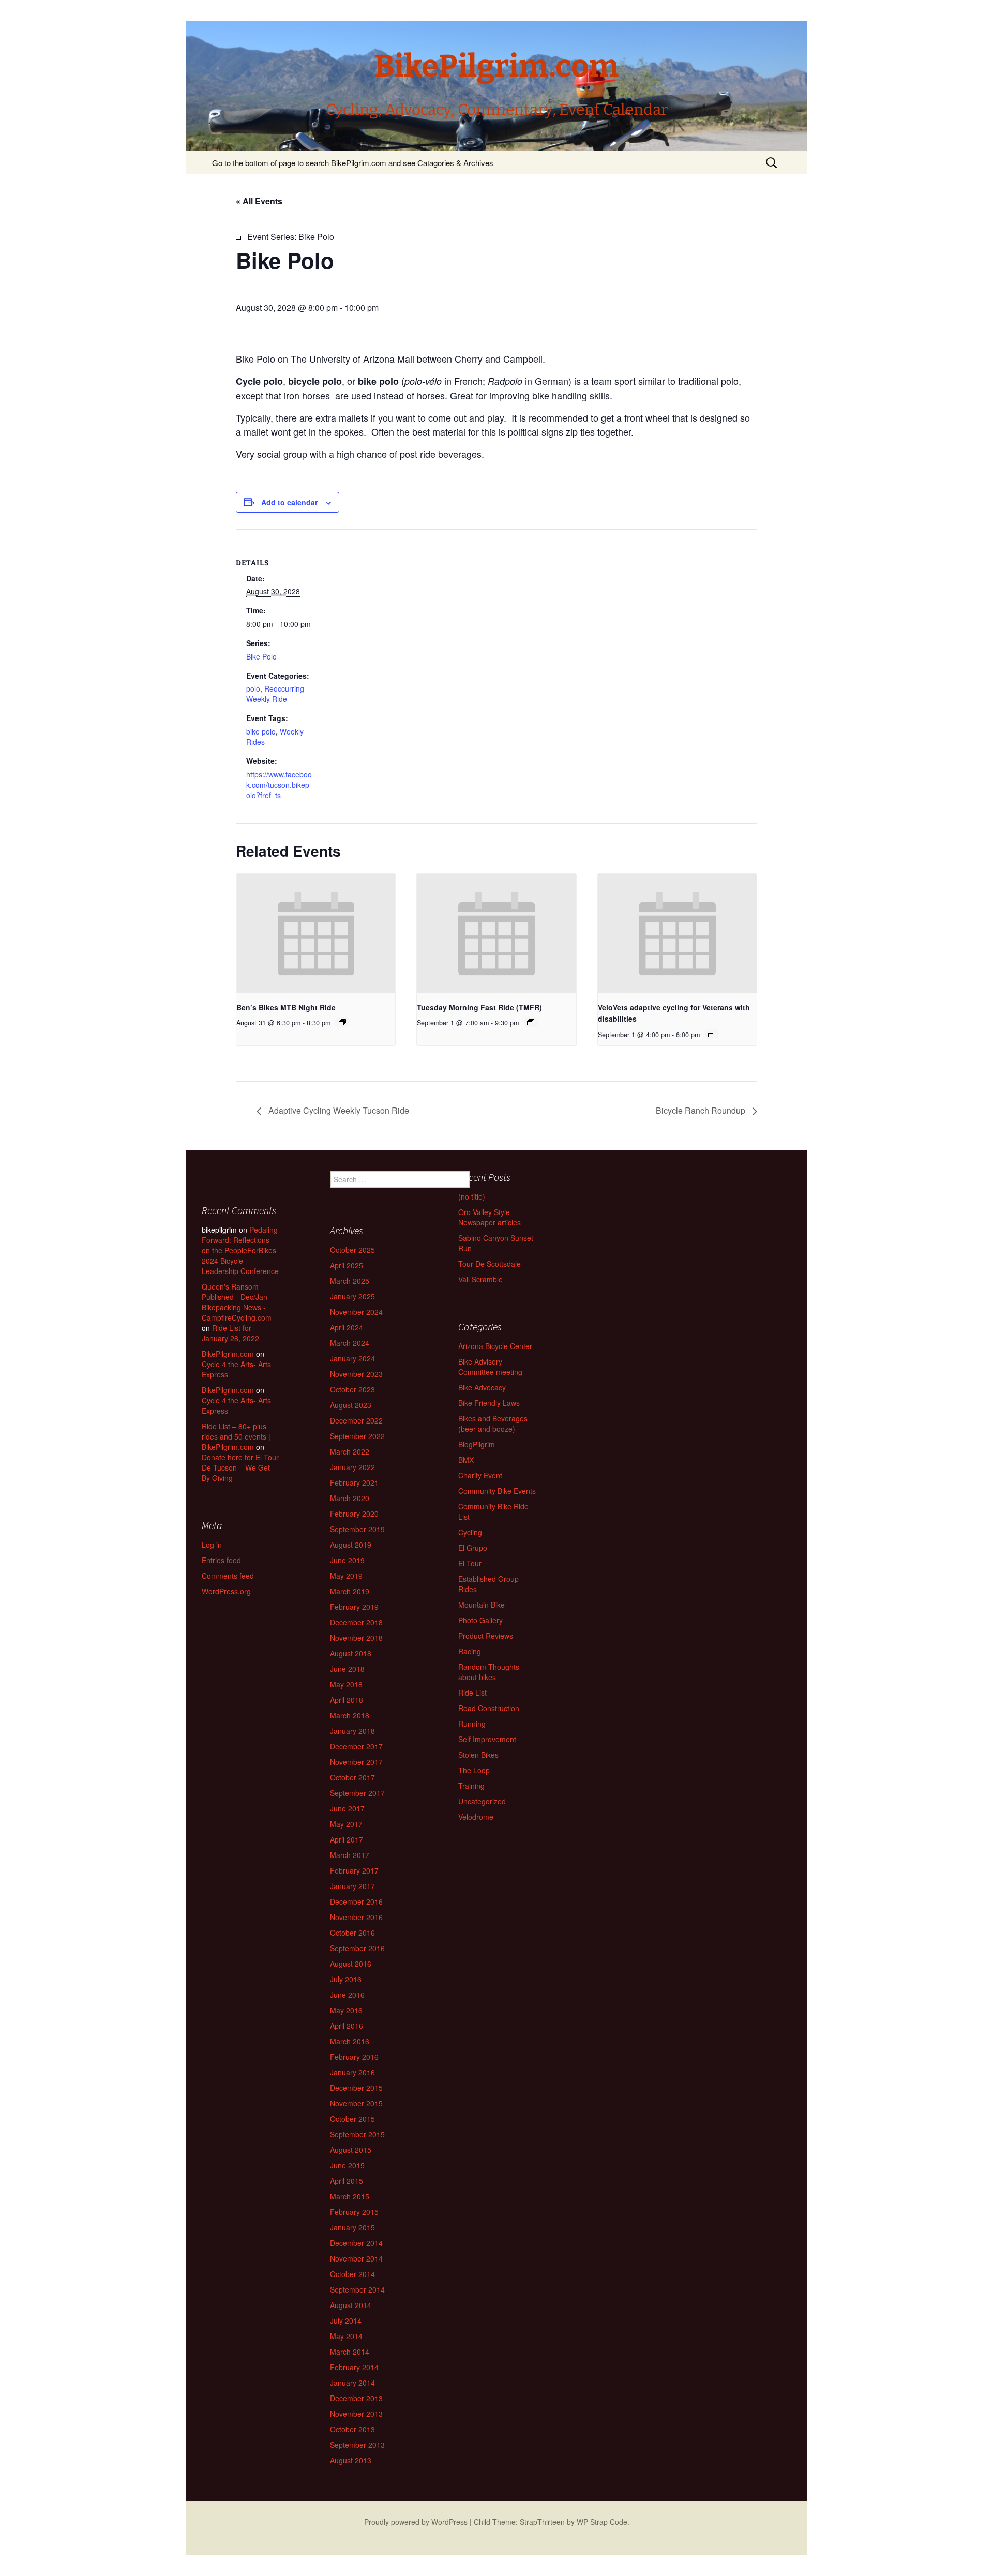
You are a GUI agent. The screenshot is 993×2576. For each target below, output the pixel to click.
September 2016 (357, 1948)
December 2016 (356, 1901)
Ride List (472, 1693)
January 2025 (352, 1296)
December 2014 (356, 2243)
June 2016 (347, 1995)
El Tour (470, 1563)
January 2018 (352, 1731)
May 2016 (346, 2010)
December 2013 (356, 2398)
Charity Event (480, 1475)
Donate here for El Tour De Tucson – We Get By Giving (240, 1467)
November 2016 (356, 1917)
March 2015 (350, 2196)
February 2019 (354, 1607)
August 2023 (351, 1405)
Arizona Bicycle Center (495, 1346)
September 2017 (357, 1793)
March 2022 (350, 1451)
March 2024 (350, 1343)
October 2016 (352, 1933)
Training (471, 1786)
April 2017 (347, 1839)
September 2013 (357, 2445)
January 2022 (352, 1467)
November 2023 (356, 1374)
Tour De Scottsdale (490, 1264)
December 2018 (356, 1622)
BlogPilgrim (477, 1444)
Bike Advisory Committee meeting (490, 1367)
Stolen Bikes (478, 1755)
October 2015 (352, 2119)
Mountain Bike (482, 1605)
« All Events (259, 201)
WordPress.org (226, 1591)
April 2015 (347, 2181)
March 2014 (350, 2352)
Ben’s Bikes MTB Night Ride (286, 1007)
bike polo (261, 731)
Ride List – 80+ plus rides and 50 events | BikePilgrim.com (236, 1436)
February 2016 (354, 2057)
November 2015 (356, 2103)
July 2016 (346, 1979)
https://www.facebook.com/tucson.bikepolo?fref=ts (279, 785)
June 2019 (347, 1560)
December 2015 (356, 2088)
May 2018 (346, 1684)
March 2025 (350, 1281)
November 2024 (356, 1312)
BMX (466, 1460)
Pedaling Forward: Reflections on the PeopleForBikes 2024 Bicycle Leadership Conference (240, 1250)
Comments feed (228, 1576)
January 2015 (352, 2227)
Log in (212, 1545)
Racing (470, 1651)
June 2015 (347, 2165)
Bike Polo (261, 656)
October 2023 (352, 1389)
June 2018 (347, 1669)
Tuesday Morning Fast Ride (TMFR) (479, 1007)
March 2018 (350, 1715)
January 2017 (352, 1886)
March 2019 (350, 1591)
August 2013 (351, 2460)
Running (472, 1724)
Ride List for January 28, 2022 (230, 1333)
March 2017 (350, 1855)
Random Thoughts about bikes (489, 1672)
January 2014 (352, 2383)
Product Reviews (486, 1636)
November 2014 (356, 2258)
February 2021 (354, 1482)
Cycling (470, 1532)
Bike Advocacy (482, 1387)
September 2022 (357, 1436)
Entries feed (221, 1560)
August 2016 (351, 1964)
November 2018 (356, 1638)
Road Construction (489, 1708)
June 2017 (347, 1808)
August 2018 (351, 1653)
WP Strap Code (602, 2522)
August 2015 (351, 2150)
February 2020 (354, 1514)
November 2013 (356, 2414)
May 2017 (346, 1824)
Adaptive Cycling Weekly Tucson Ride (338, 1110)
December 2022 (356, 1420)
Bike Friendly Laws (489, 1403)
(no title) (472, 1196)
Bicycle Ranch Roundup (702, 1110)
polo (253, 688)
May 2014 (346, 2336)
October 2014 (352, 2274)
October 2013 (352, 2429)
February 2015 (354, 2212)
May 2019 (346, 1576)
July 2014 (346, 2320)
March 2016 (350, 2041)
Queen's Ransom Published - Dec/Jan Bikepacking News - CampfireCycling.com (237, 1302)
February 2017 (354, 1870)
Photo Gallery (480, 1620)
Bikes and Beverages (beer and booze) (493, 1424)
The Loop (474, 1770)
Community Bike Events (497, 1491)
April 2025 (347, 1265)
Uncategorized (482, 1801)
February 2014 (354, 2367)
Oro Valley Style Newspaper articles (490, 1217)
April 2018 (347, 1700)
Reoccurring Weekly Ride (275, 694)
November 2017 (356, 1762)
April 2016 (347, 2026)
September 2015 (357, 2134)
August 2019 (351, 1545)
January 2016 (352, 2072)
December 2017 (356, 1746)
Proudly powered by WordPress (416, 2522)
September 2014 (357, 2289)
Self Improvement (487, 1739)
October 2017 (352, 1777)
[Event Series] (342, 1022)
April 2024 (347, 1327)
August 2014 (351, 2305)
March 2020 (350, 1498)
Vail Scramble (480, 1279)
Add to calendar (289, 502)
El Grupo (473, 1548)
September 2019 (357, 1529)
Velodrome (476, 1817)
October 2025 (352, 1250)
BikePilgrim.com (228, 1354)
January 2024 (352, 1358)
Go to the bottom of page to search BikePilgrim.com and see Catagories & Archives (353, 163)
